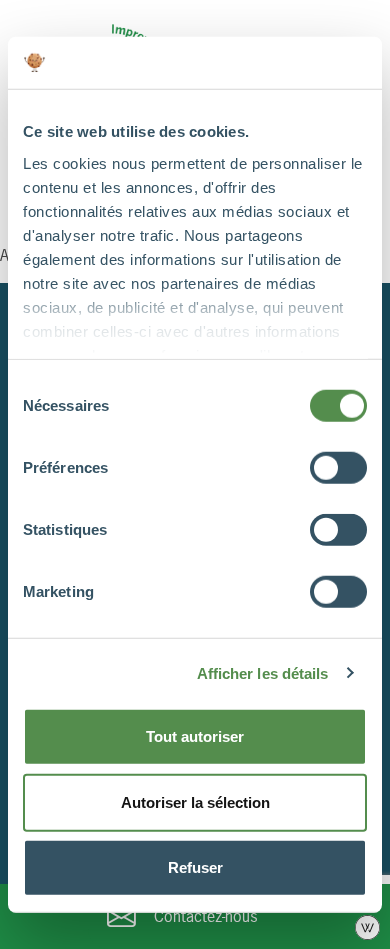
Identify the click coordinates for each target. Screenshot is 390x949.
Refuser (195, 867)
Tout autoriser (195, 736)
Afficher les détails (263, 672)
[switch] (338, 468)
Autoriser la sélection (195, 801)
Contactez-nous (206, 916)
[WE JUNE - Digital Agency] (367, 926)
